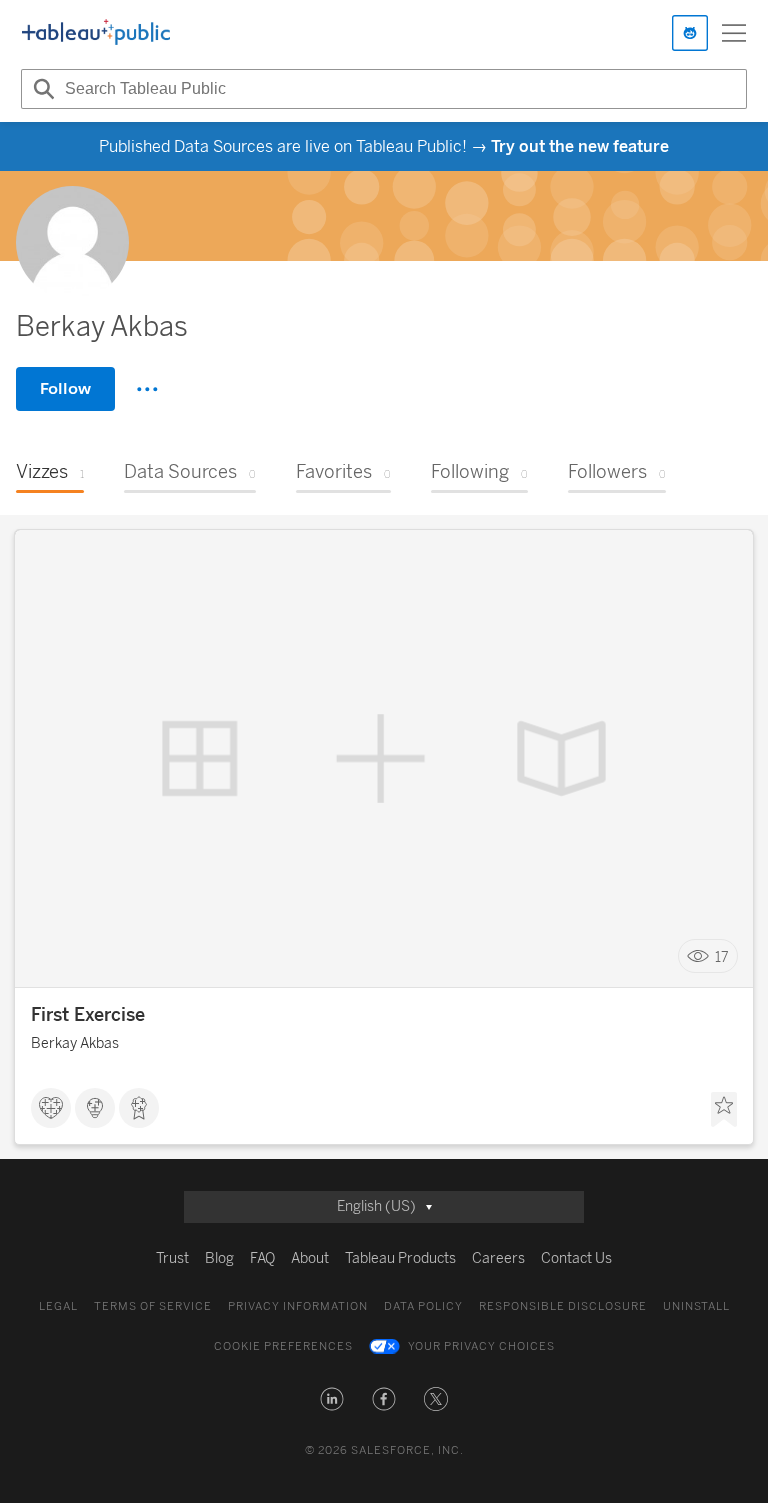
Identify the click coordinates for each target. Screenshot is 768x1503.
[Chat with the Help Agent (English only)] (690, 33)
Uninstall (696, 1306)
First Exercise (88, 1015)
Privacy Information (298, 1306)
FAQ (262, 1258)
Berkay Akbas (75, 1043)
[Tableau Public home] (96, 33)
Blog (219, 1258)
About (310, 1258)
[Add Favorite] (724, 1110)
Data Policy (423, 1306)
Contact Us (576, 1258)
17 (722, 956)
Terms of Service (153, 1306)
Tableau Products (400, 1258)
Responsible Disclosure (563, 1306)
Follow (65, 388)
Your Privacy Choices (481, 1346)
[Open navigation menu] (734, 33)
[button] (332, 1399)
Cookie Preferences (283, 1346)
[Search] (41, 89)
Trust (172, 1258)
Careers (498, 1258)
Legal (58, 1306)
